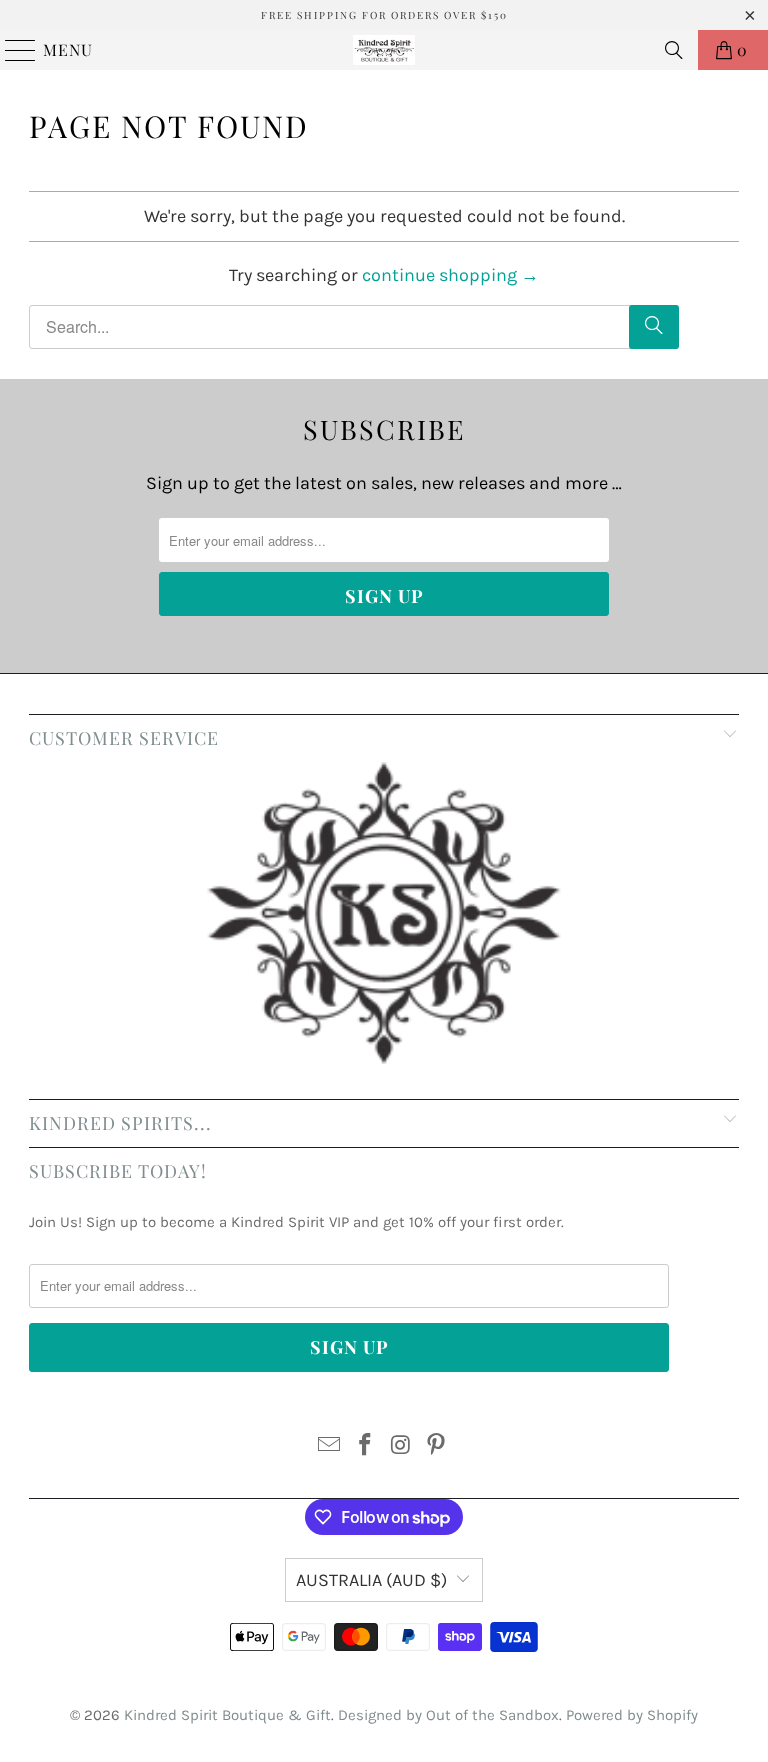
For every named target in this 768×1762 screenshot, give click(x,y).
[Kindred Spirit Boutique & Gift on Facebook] (365, 1447)
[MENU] (11, 50)
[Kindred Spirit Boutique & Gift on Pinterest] (437, 1447)
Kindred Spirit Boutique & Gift (227, 1715)
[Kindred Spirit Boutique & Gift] (384, 50)
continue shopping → (450, 275)
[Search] (674, 50)
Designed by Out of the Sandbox (448, 1715)
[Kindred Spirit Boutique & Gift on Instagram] (401, 1447)
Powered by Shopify (632, 1715)
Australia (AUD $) (371, 1580)
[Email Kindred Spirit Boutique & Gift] (330, 1447)
